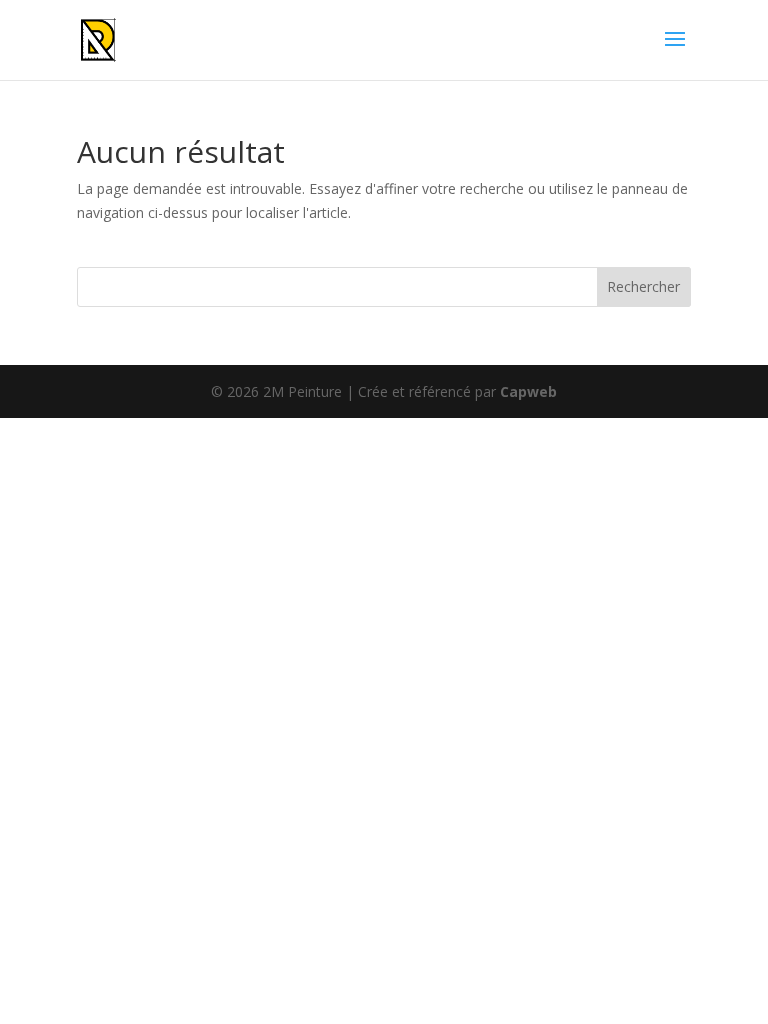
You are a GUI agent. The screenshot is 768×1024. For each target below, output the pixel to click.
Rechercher (643, 286)
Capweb (528, 391)
